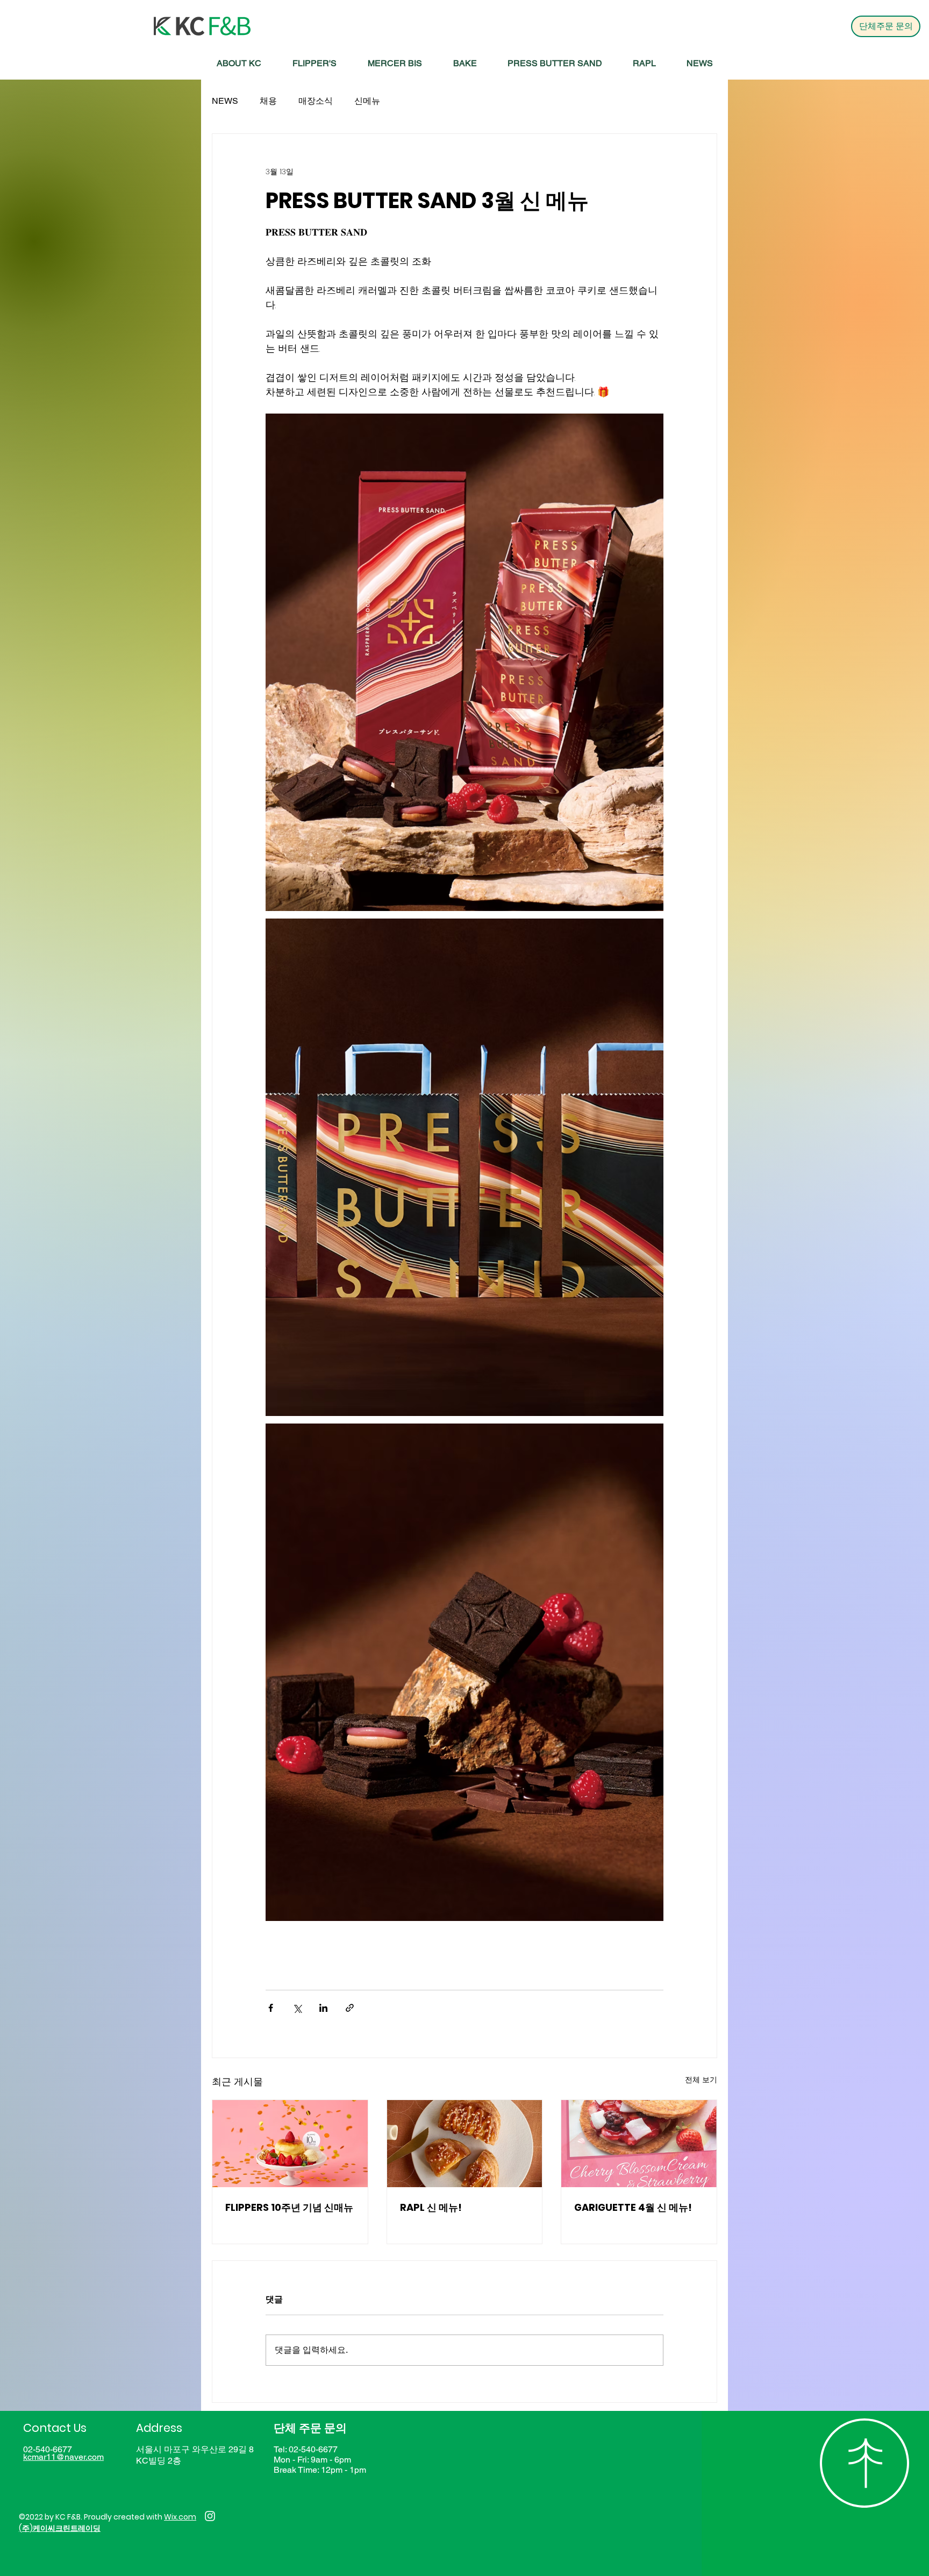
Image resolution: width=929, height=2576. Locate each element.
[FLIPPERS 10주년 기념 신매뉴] (290, 2144)
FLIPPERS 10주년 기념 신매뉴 (289, 2207)
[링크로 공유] (350, 2008)
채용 (268, 101)
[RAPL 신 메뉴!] (465, 2144)
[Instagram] (210, 2516)
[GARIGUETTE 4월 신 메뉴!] (639, 2144)
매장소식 (316, 101)
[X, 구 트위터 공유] (297, 2008)
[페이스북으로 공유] (271, 2008)
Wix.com (180, 2517)
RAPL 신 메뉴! (431, 2207)
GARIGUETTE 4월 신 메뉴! (633, 2207)
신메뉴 (367, 101)
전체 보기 (701, 2080)
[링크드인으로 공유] (323, 2008)
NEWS (225, 101)
